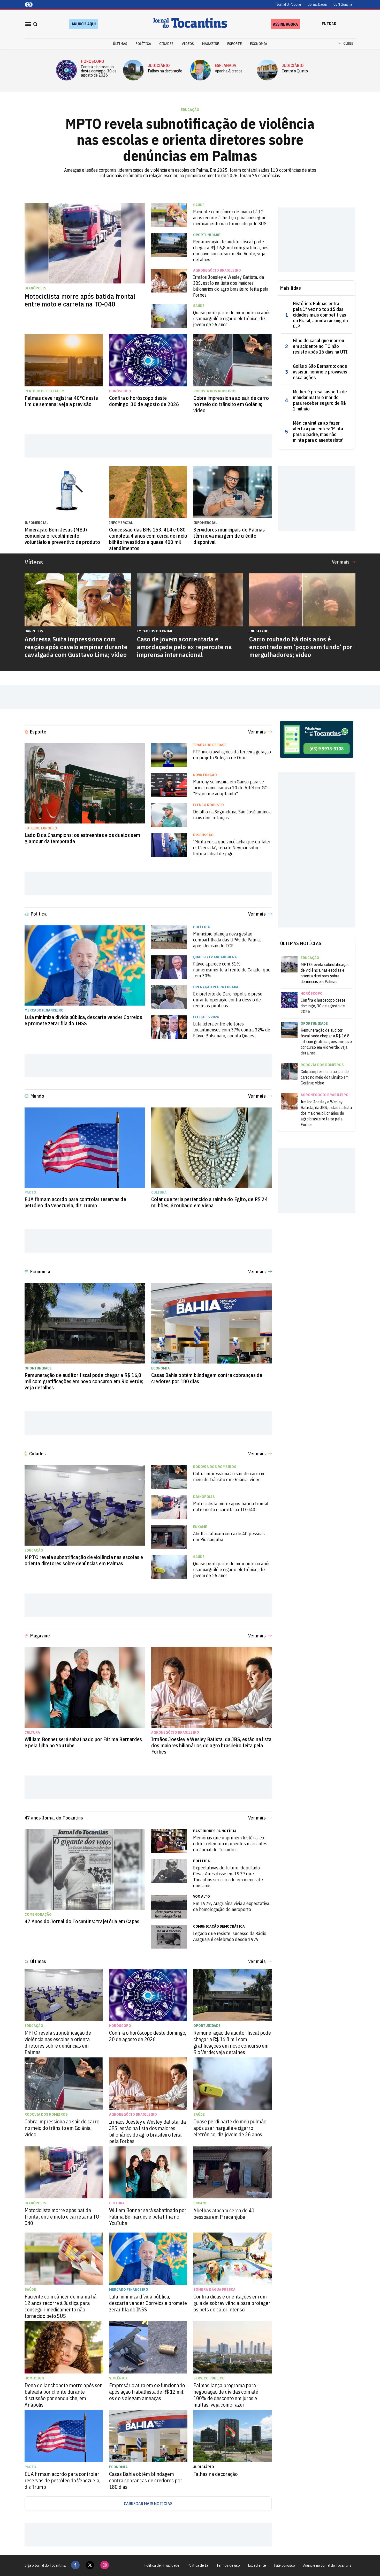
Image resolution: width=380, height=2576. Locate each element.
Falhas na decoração (165, 71)
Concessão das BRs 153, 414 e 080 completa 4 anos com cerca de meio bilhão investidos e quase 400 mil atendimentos (148, 539)
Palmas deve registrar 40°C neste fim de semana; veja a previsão (61, 401)
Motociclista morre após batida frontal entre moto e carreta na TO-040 (80, 300)
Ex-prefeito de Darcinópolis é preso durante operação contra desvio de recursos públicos (228, 1000)
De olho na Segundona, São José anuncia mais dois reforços (232, 815)
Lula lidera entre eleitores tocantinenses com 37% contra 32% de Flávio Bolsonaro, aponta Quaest (232, 1030)
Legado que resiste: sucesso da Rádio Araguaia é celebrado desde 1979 (230, 1936)
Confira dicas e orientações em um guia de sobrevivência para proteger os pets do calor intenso (232, 2303)
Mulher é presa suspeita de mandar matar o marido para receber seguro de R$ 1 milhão (320, 400)
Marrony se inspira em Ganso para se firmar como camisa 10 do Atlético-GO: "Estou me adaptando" (231, 788)
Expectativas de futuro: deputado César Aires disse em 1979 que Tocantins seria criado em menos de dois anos (228, 1877)
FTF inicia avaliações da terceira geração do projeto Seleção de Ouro (232, 755)
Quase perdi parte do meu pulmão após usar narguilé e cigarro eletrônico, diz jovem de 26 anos (232, 319)
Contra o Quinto (295, 71)
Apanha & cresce (229, 71)
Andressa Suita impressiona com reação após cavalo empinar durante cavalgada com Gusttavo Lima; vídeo (76, 647)
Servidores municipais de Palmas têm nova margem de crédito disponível (229, 536)
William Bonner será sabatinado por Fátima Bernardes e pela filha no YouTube (83, 1742)
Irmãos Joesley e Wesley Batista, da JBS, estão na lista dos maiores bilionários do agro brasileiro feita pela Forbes (231, 286)
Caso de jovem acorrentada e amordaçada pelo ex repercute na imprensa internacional (184, 647)
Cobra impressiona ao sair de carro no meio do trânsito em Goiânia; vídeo (231, 404)
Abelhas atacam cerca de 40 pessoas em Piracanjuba (229, 1537)
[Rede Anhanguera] (29, 5)
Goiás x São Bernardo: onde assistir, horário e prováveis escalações (320, 372)
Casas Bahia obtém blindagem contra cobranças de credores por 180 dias (207, 1378)
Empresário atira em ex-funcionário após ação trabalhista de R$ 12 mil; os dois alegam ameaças (147, 2392)
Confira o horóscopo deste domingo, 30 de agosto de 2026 (99, 71)
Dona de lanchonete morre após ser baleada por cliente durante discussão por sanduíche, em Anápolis (63, 2395)
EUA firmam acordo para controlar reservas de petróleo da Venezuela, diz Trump (75, 1202)
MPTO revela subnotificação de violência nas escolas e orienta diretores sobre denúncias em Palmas (190, 140)
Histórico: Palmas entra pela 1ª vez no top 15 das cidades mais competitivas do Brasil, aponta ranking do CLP (320, 315)
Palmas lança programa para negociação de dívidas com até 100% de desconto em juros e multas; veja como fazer (226, 2395)
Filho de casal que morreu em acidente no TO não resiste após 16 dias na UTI (320, 346)
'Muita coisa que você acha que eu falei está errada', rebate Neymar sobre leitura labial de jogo (232, 848)
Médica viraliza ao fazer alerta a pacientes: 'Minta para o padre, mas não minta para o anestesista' (318, 432)
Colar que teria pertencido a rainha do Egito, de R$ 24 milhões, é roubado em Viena (209, 1202)
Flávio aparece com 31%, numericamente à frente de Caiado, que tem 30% (232, 970)
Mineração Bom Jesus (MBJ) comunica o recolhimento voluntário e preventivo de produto (62, 536)
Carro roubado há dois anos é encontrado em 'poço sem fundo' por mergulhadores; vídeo (301, 647)
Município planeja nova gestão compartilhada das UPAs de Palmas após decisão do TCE (227, 940)
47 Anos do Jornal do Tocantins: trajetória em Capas (82, 1921)
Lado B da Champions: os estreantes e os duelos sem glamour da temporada (82, 838)
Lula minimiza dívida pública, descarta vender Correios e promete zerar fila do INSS (83, 1020)
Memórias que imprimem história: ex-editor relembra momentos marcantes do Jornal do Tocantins (230, 1844)
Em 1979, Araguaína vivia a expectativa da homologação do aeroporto (231, 1906)
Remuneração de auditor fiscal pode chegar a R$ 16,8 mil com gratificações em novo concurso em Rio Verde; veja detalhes (231, 251)
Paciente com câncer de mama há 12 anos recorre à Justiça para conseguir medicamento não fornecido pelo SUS (230, 218)
